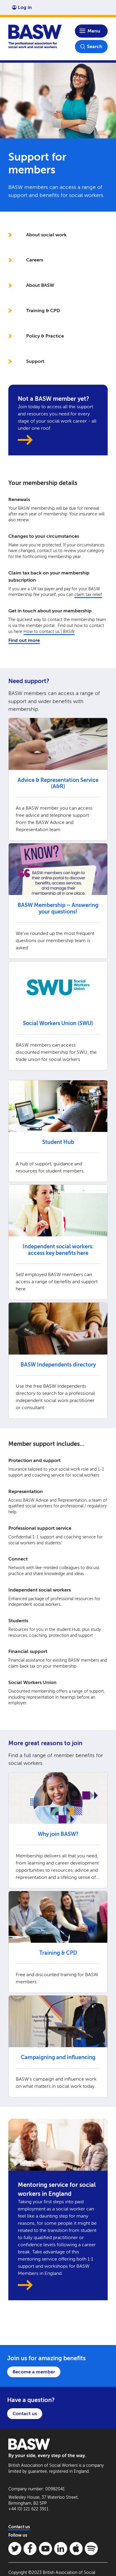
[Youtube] (46, 2549)
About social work (46, 235)
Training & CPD (43, 311)
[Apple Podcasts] (76, 2549)
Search (95, 46)
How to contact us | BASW (49, 632)
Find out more (24, 640)
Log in (25, 7)
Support (35, 361)
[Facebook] (30, 2549)
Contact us (25, 2414)
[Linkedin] (61, 2549)
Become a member (34, 2372)
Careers (35, 260)
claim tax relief (88, 595)
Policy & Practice (45, 336)
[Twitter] (15, 2549)
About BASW (40, 285)
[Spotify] (91, 2549)
